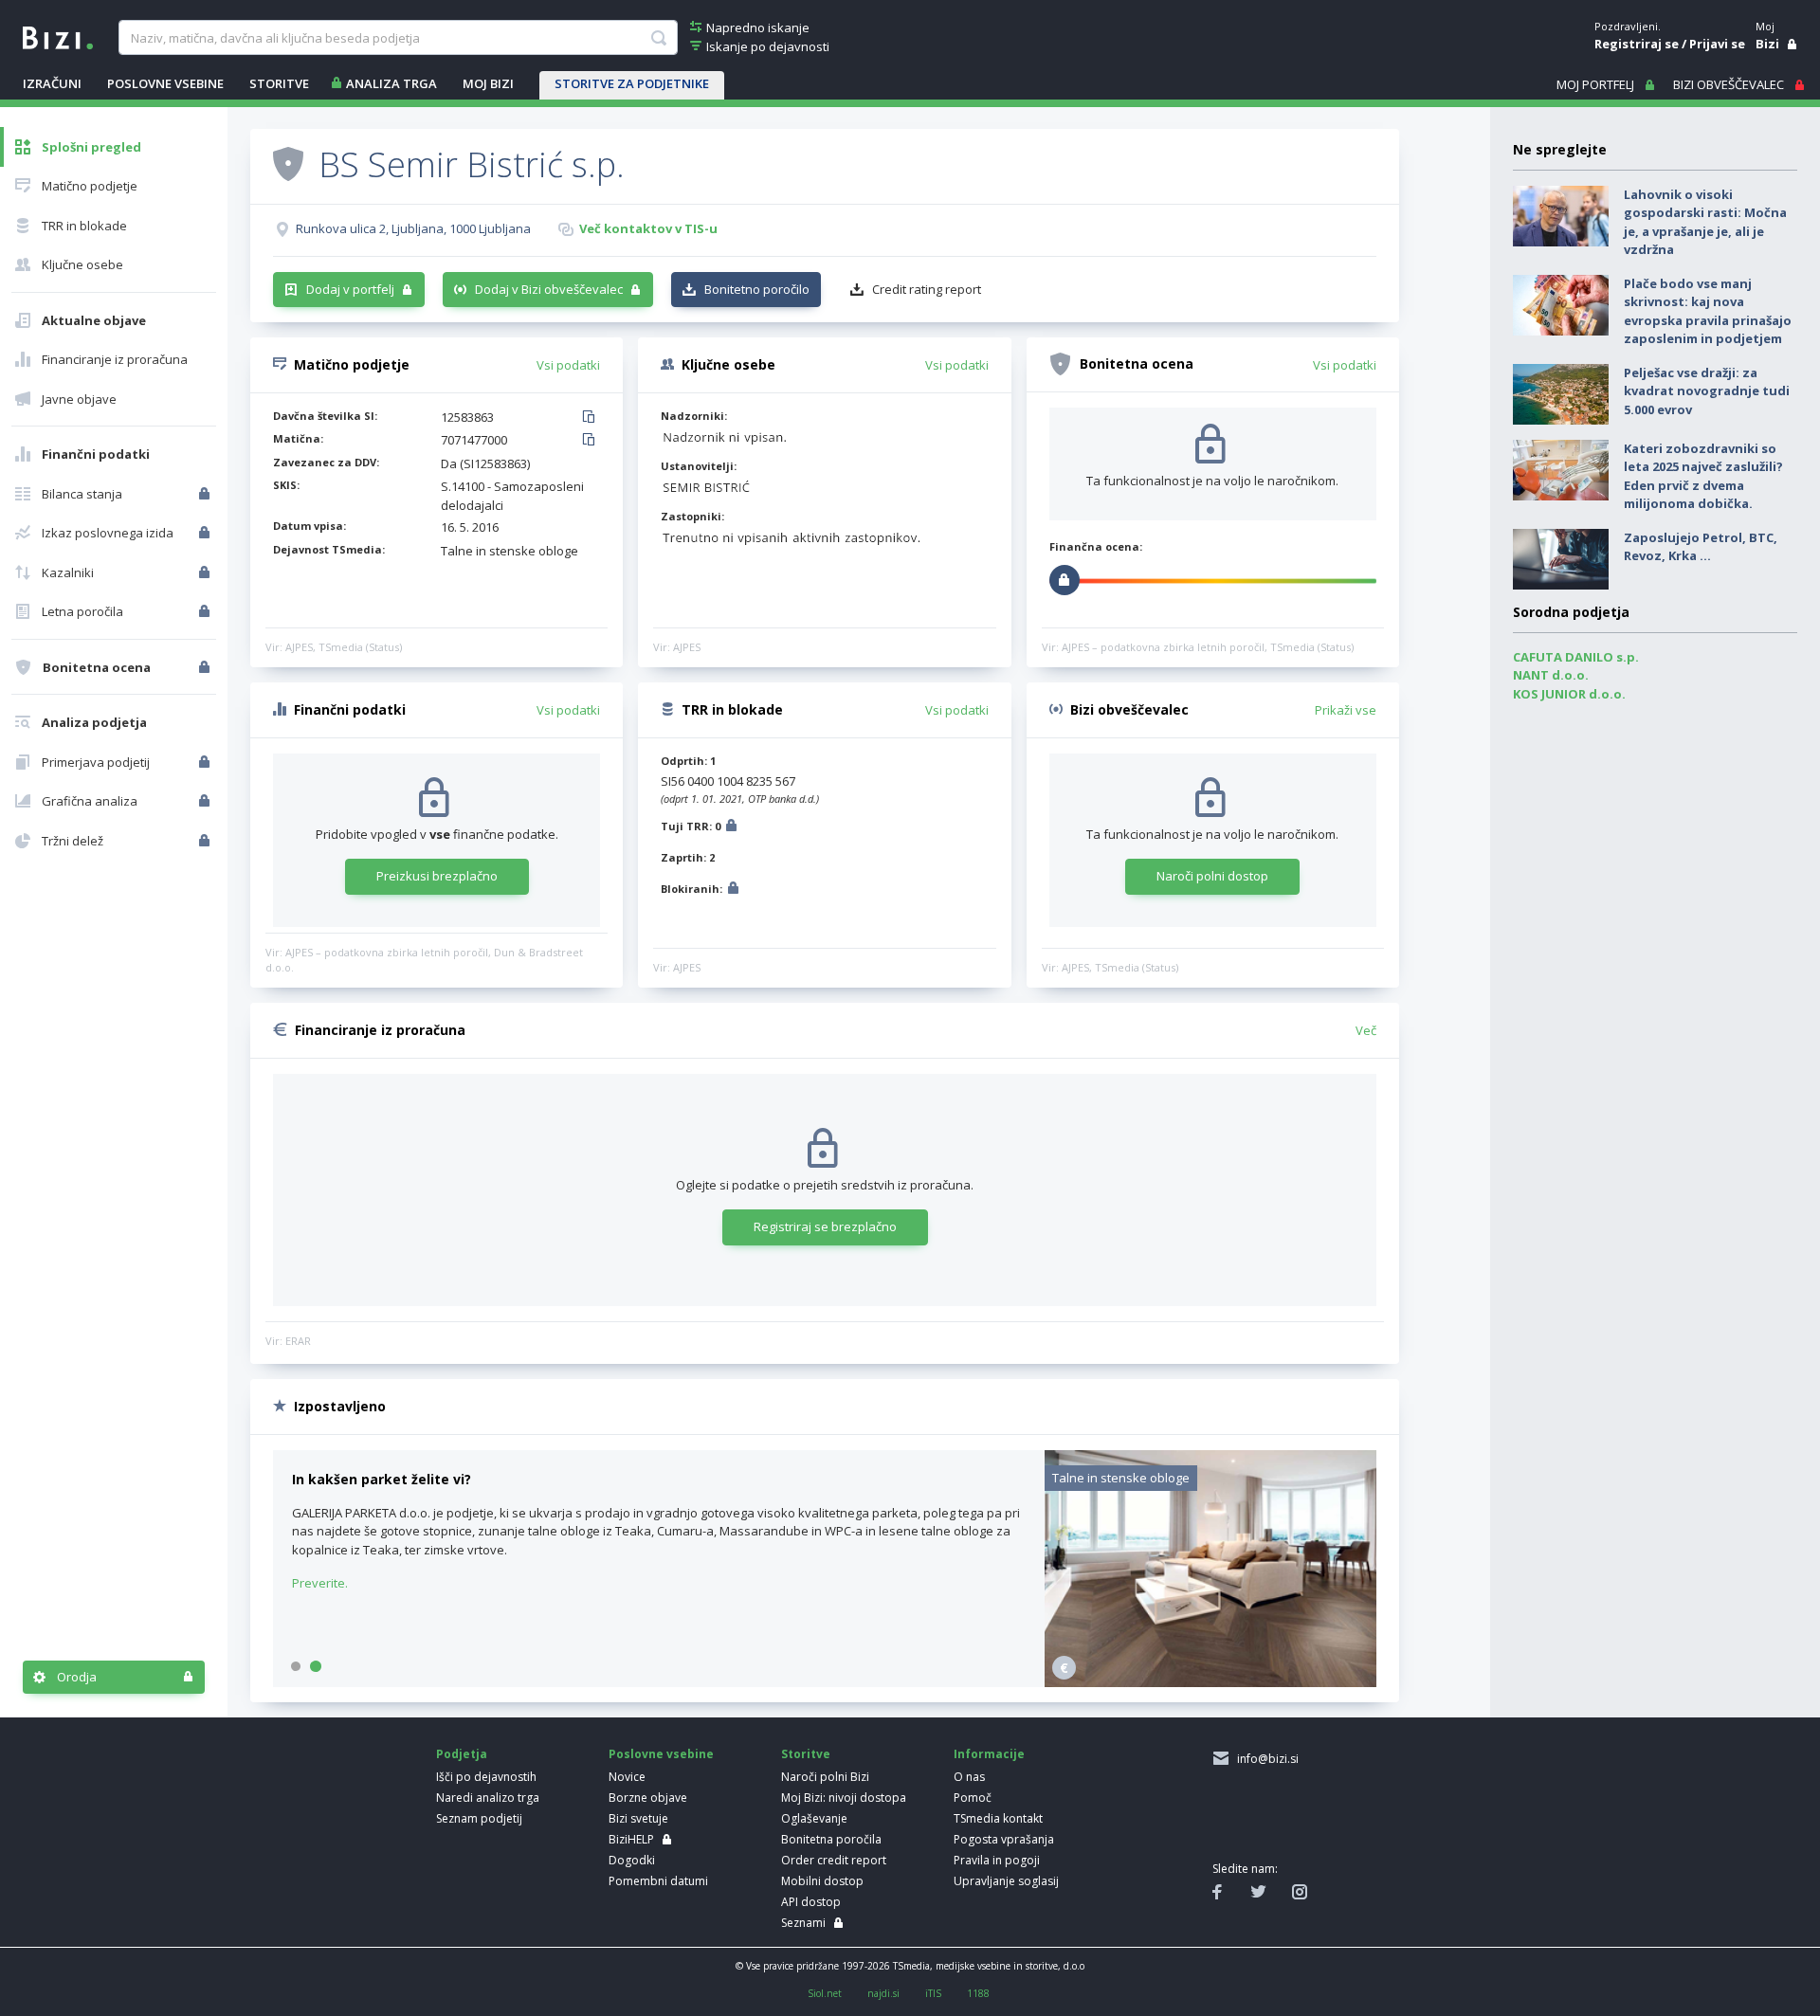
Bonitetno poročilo (757, 289)
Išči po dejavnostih (486, 1777)
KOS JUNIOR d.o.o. (1569, 694)
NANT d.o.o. (1551, 675)
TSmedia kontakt (998, 1818)
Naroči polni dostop (1212, 876)
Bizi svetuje (638, 1818)
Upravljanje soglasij (1006, 1881)
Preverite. (320, 1583)
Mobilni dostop (822, 1881)
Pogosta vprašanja (1004, 1839)
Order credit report (834, 1860)
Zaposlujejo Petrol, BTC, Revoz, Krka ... (1701, 547)
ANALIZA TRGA (391, 83)
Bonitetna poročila (831, 1839)
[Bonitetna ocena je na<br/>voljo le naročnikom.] (206, 667)
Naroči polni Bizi (825, 1777)
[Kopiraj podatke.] (592, 418)
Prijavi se (1717, 44)
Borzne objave (648, 1798)
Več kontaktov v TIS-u (648, 228)
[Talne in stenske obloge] (1210, 1682)
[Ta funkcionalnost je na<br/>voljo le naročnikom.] (206, 494)
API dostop (811, 1902)
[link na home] (58, 36)
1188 (978, 1993)
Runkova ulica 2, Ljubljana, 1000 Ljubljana (413, 228)
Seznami (803, 1923)
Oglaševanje (814, 1818)
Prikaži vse (1346, 710)
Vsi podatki (568, 365)
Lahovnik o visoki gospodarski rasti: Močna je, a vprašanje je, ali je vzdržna (1705, 222)
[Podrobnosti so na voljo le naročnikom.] (731, 828)
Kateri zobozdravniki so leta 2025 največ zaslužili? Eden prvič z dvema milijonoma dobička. (1703, 476)
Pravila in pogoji (997, 1860)
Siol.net (825, 1993)
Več (1366, 1030)
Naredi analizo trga (488, 1798)
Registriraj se (1637, 44)
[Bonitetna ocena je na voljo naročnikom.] (288, 163)
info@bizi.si (1265, 1759)
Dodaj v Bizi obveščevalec (549, 289)
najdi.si (883, 1993)
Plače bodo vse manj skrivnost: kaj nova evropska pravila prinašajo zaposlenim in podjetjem (1708, 311)
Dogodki (632, 1860)
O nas (969, 1777)
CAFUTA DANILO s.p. (1576, 657)
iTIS (933, 1993)
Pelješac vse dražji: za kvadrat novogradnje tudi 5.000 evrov (1707, 391)
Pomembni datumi (658, 1881)
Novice (627, 1777)
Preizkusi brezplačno (437, 876)
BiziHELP (631, 1839)
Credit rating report (927, 289)
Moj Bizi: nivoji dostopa (844, 1798)
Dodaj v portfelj (350, 289)
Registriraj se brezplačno (825, 1226)
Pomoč (973, 1798)
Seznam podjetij (479, 1818)
